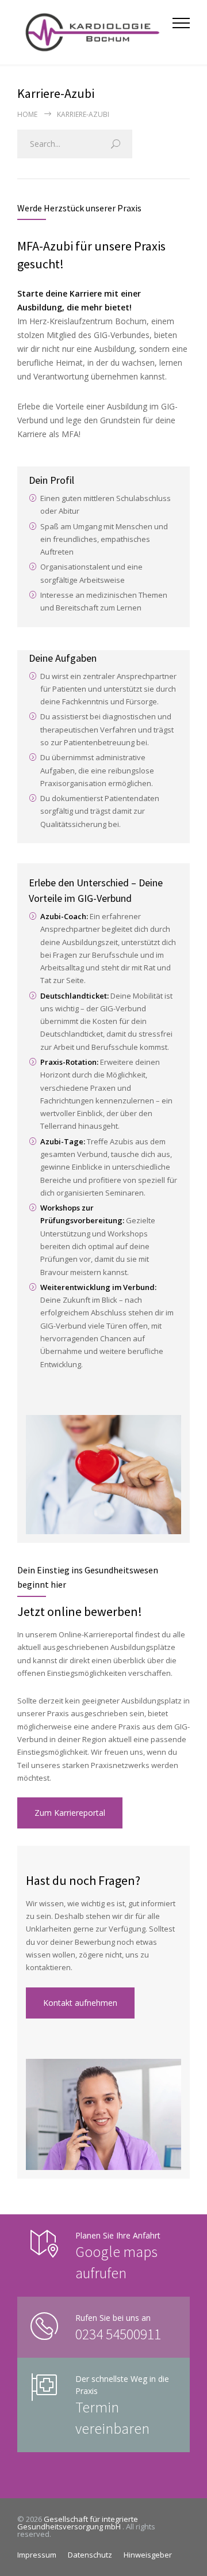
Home (27, 114)
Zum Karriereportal (70, 1813)
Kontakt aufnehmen (80, 2003)
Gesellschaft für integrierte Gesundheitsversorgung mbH (78, 2523)
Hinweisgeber (148, 2555)
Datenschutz (90, 2555)
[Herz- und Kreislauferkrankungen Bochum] (95, 32)
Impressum (37, 2555)
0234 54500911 (118, 2334)
